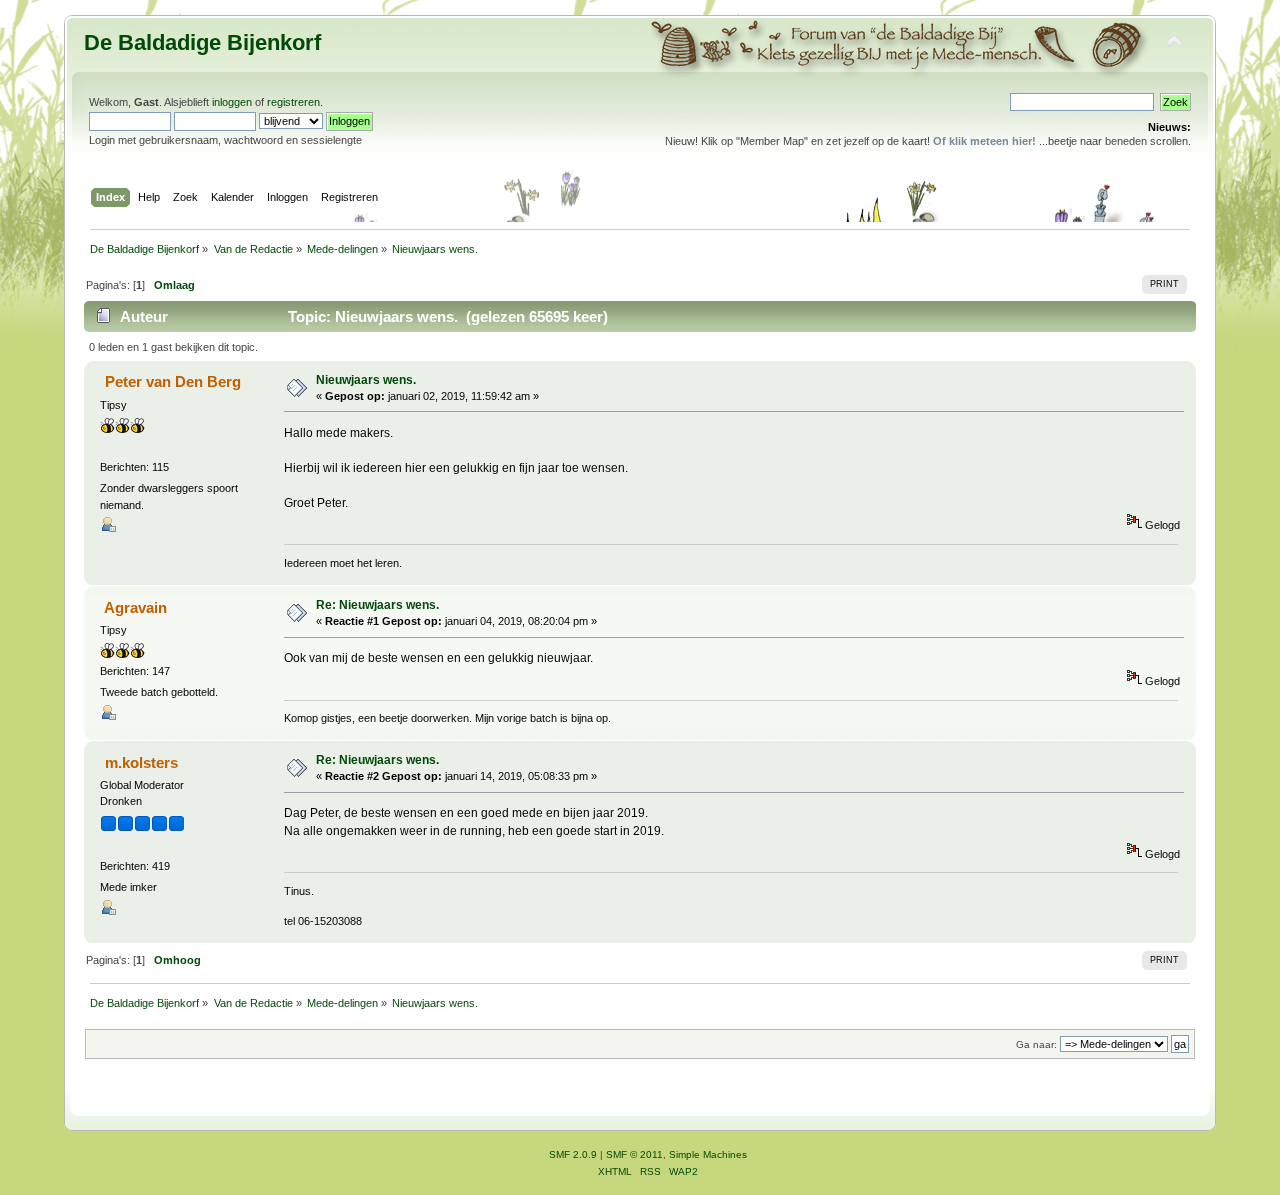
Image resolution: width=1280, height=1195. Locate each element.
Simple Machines (708, 1154)
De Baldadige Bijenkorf (202, 42)
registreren (293, 102)
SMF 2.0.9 (573, 1154)
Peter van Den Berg (173, 381)
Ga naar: (1036, 1044)
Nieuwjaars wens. (366, 380)
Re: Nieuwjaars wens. (377, 605)
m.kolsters (141, 762)
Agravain (135, 607)
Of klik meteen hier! (984, 141)
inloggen (232, 102)
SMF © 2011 (634, 1154)
